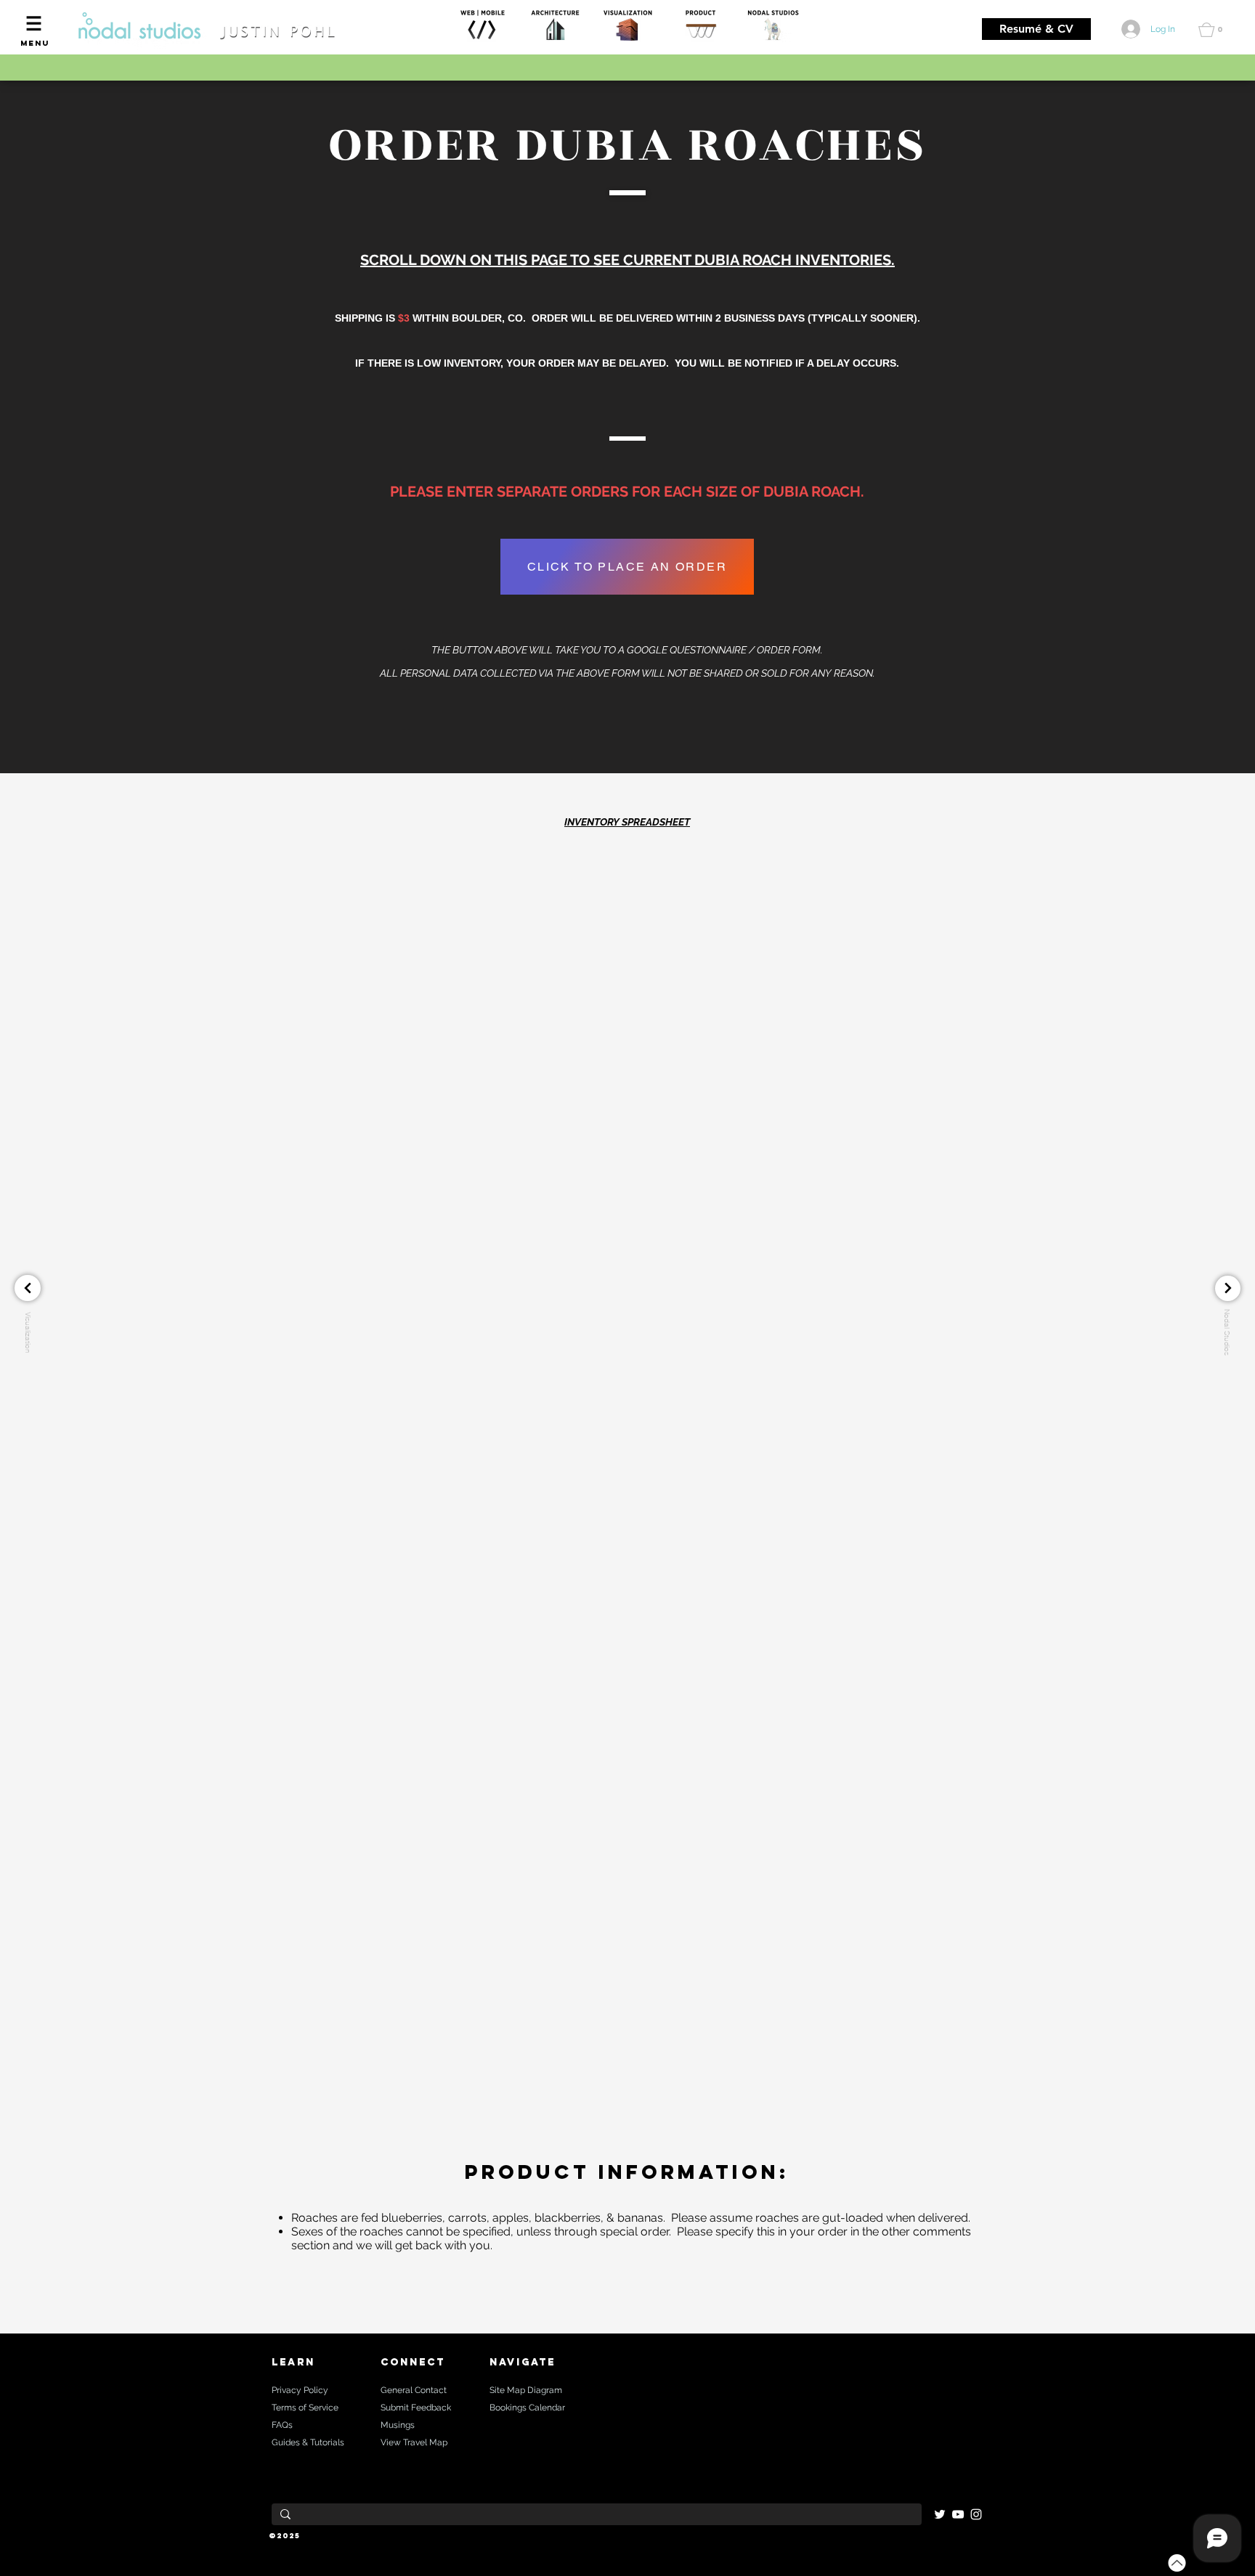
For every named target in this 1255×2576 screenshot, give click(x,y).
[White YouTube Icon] (958, 2514)
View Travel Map (414, 2442)
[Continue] (28, 1288)
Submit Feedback (416, 2408)
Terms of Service (305, 2408)
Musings (398, 2425)
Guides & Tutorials (308, 2442)
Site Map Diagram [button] (526, 2390)
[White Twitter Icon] (940, 2514)
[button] (34, 23)
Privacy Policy (300, 2390)
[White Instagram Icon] (976, 2514)
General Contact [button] (414, 2390)
